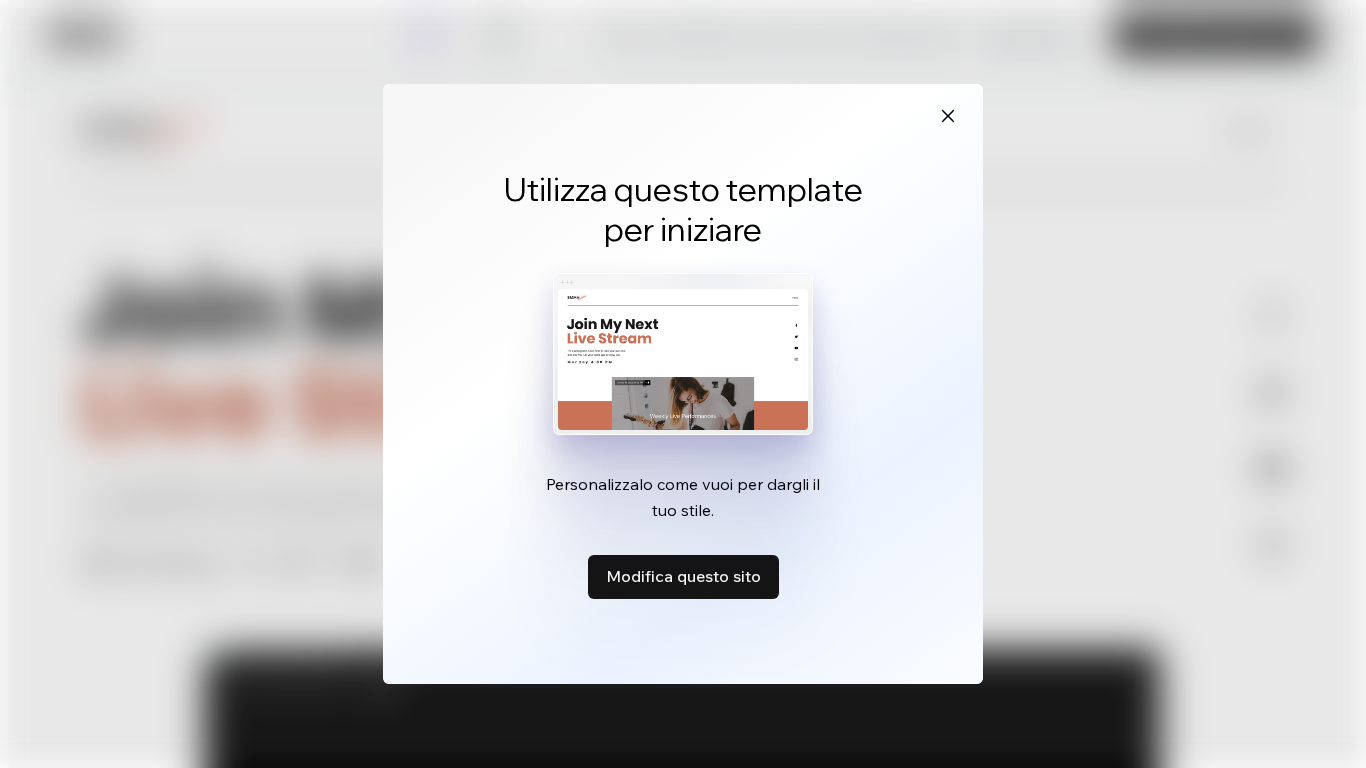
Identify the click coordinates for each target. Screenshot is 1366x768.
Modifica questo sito (683, 576)
